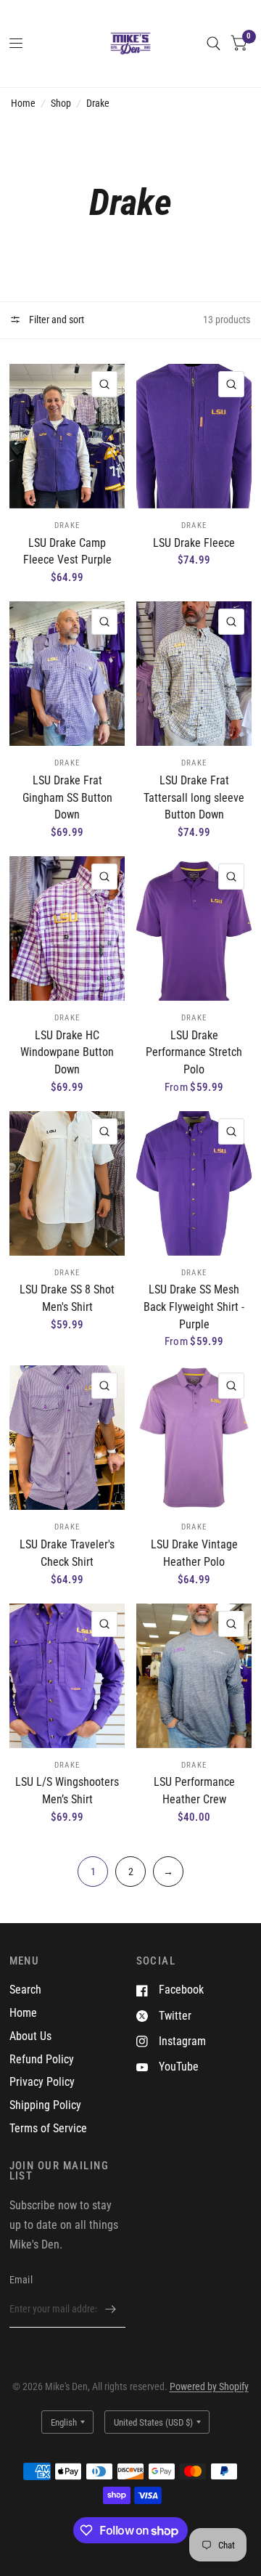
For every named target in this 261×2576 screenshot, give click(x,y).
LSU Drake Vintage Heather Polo (194, 1553)
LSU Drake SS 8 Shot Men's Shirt (67, 1298)
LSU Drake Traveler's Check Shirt (67, 1553)
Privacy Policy (42, 2082)
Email (21, 2280)
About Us (30, 2036)
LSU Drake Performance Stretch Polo (194, 1052)
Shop (61, 103)
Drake (98, 103)
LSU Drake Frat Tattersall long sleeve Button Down (194, 797)
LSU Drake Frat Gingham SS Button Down (67, 797)
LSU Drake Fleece (194, 543)
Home (23, 103)
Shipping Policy (45, 2105)
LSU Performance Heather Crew (194, 1791)
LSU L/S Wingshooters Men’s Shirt (67, 1791)
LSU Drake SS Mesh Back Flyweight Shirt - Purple (194, 1307)
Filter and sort (55, 320)
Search (25, 1990)
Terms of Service (48, 2128)
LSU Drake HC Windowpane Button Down (67, 1052)
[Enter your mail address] (111, 2309)
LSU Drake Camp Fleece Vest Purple (67, 552)
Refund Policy (42, 2059)
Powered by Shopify (209, 2386)
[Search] (214, 44)
